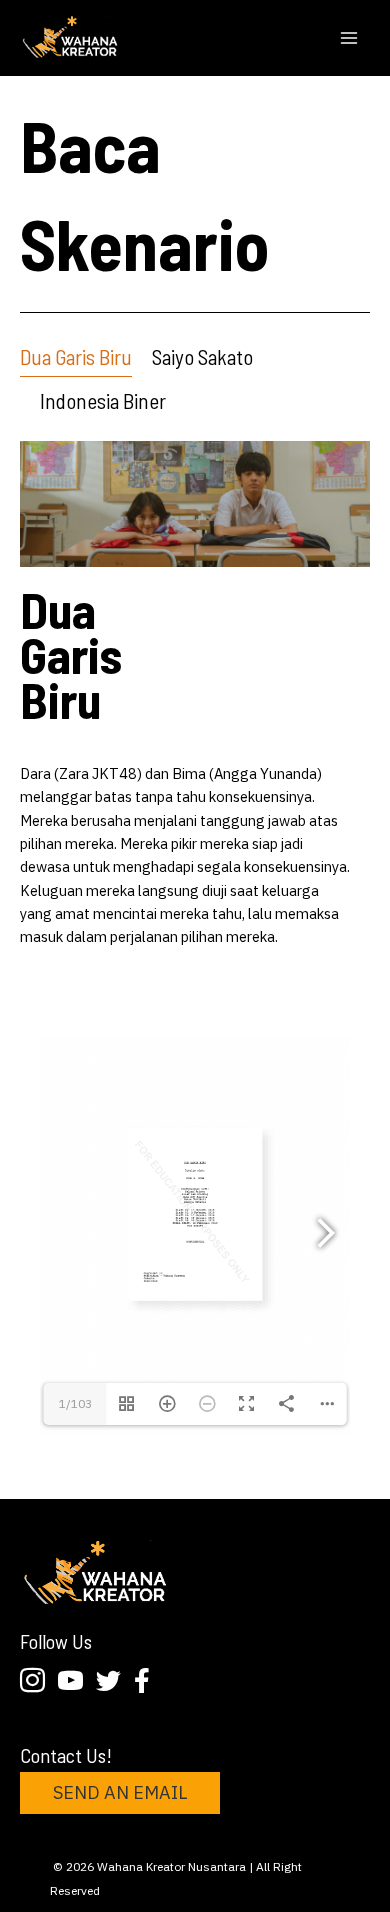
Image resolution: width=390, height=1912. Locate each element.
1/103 (75, 1403)
